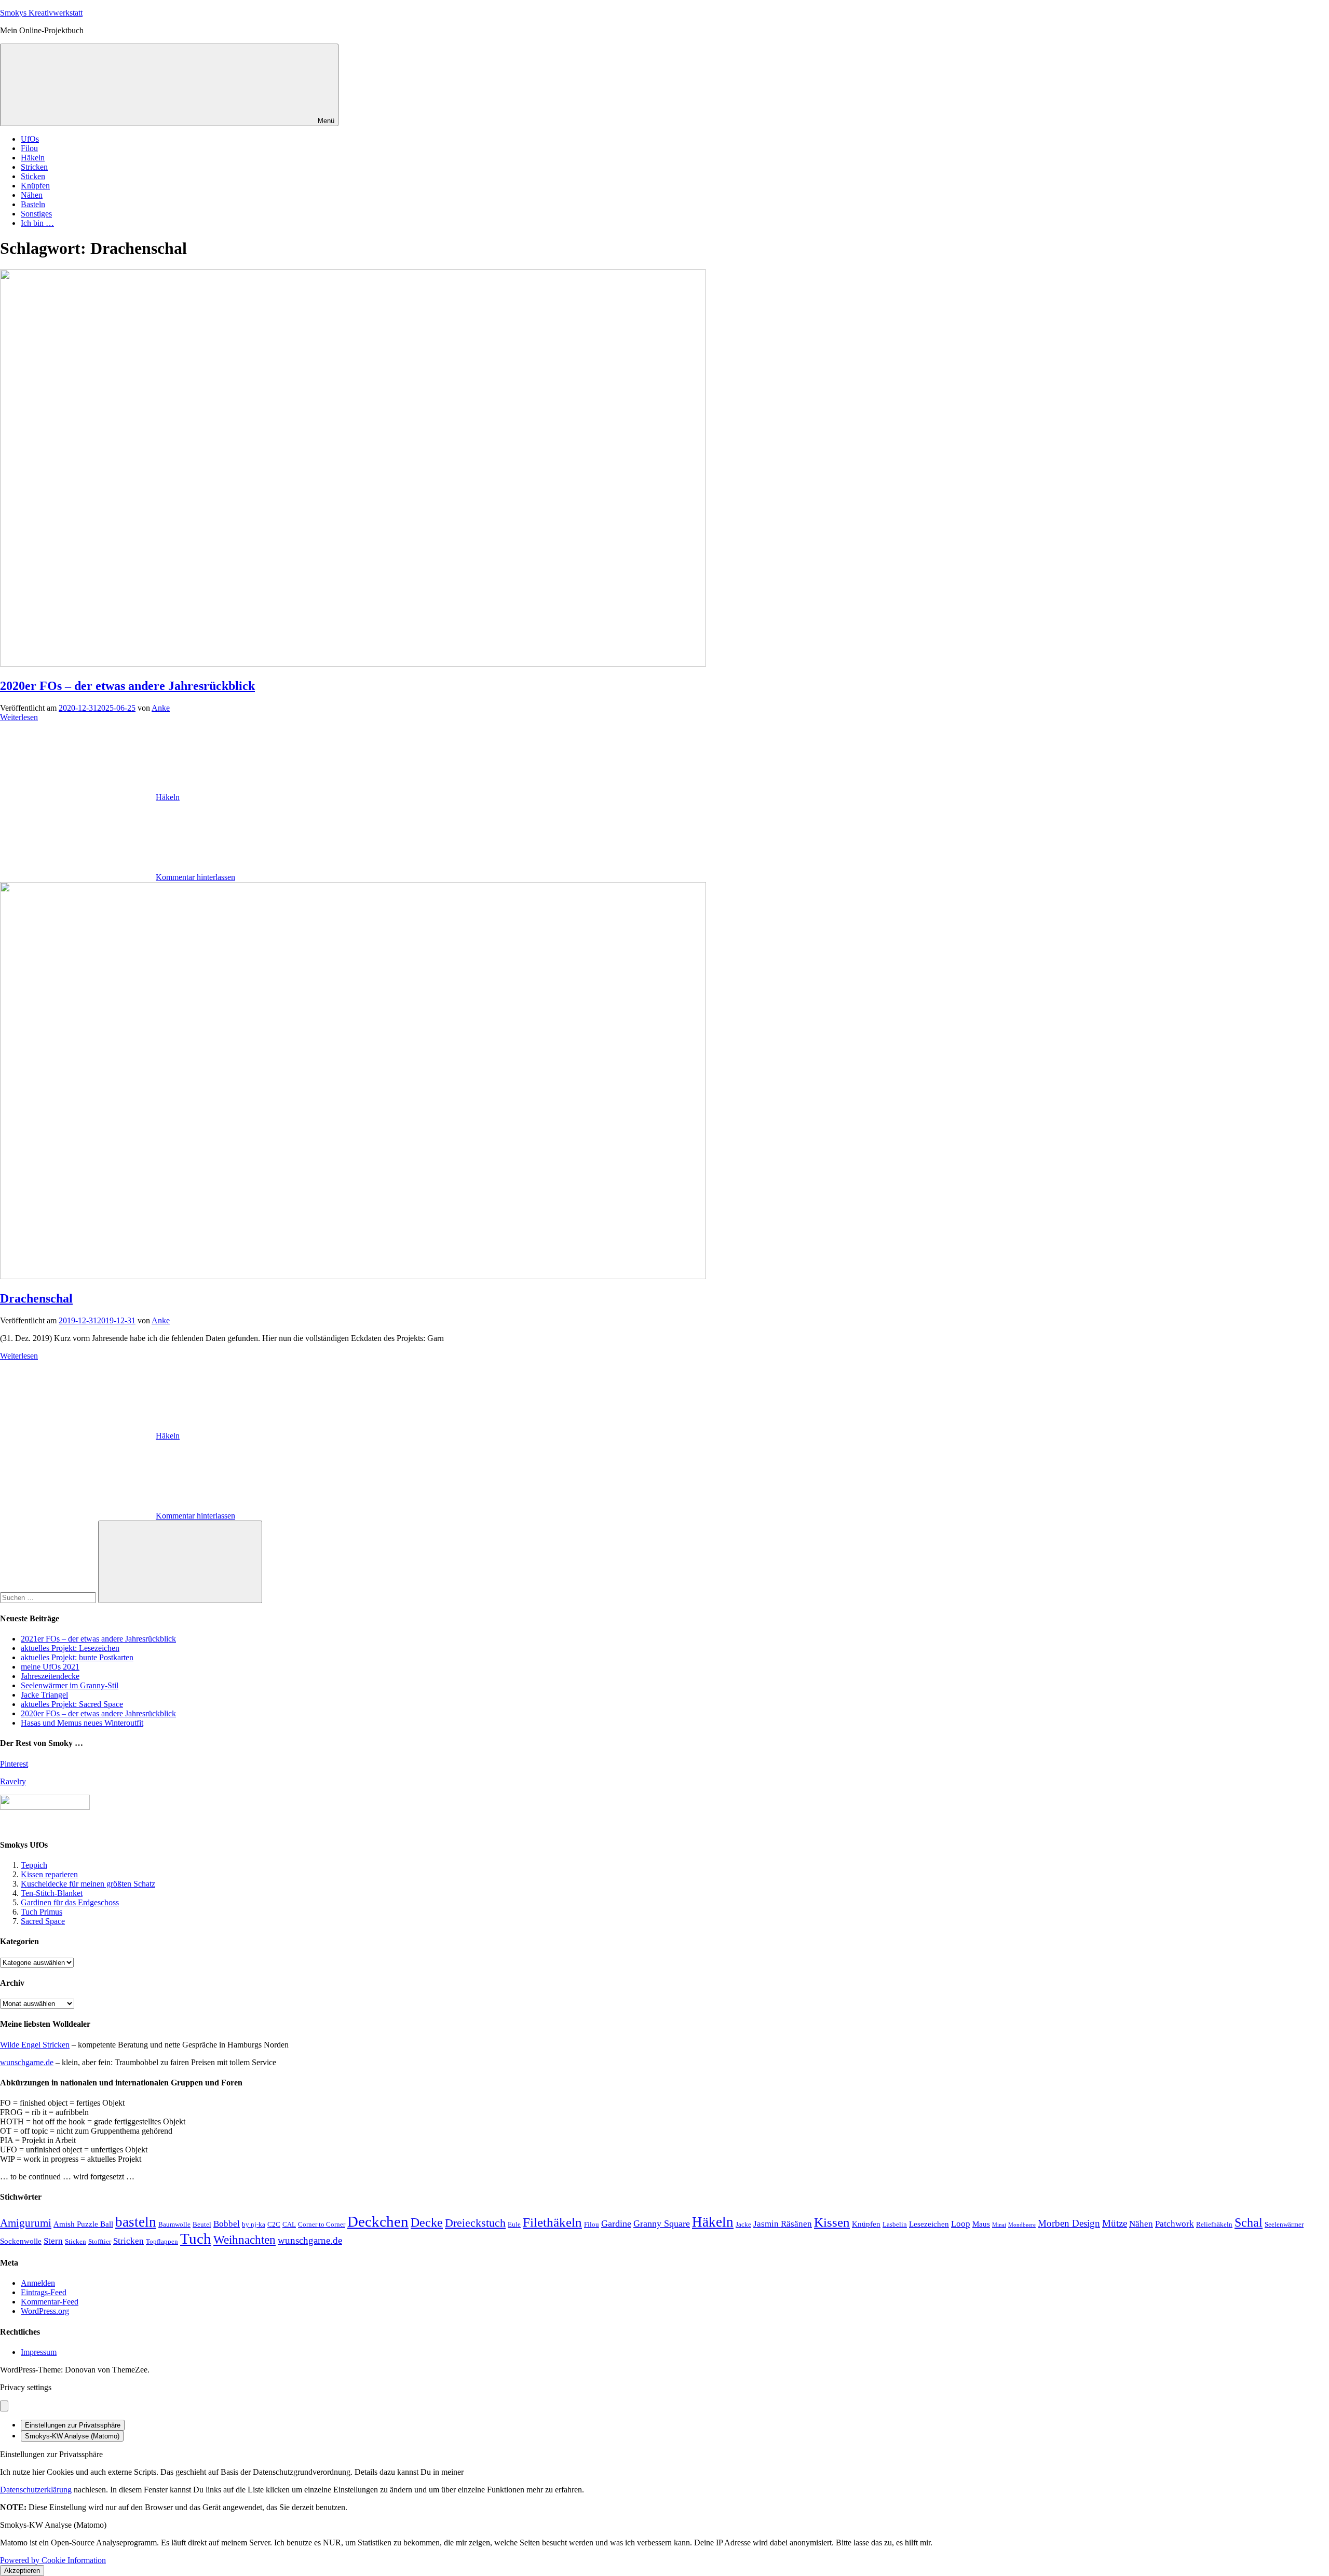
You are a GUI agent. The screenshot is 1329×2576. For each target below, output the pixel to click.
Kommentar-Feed (50, 2302)
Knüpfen (35, 186)
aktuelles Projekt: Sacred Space (72, 1704)
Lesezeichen (929, 2224)
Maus (981, 2224)
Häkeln (33, 158)
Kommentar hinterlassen (195, 877)
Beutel (202, 2224)
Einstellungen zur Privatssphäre (73, 2425)
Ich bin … (37, 223)
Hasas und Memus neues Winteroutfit (82, 1723)
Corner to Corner (322, 2224)
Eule (514, 2224)
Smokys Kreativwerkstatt (41, 13)
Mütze (1115, 2223)
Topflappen (162, 2241)
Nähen (32, 195)
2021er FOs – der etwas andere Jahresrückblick (98, 1639)
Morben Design (1069, 2223)
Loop (961, 2224)
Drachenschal (36, 1298)
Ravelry (13, 1781)
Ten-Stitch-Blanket (52, 1893)
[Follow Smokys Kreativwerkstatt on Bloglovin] (45, 1807)
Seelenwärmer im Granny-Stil (70, 1685)
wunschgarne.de (27, 2062)
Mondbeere (1022, 2225)
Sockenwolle (21, 2241)
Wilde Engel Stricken (35, 2045)
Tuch (196, 2239)
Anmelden (38, 2283)
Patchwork (1175, 2224)
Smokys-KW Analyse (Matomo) (72, 2436)
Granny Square (662, 2224)
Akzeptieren (22, 2571)
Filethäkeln (552, 2222)
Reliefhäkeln (1214, 2224)
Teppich (34, 1865)
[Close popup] (4, 2406)
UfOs (30, 139)
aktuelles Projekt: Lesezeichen (70, 1648)
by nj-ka (254, 2224)
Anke (161, 708)
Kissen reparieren (49, 1874)
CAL (289, 2224)
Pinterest (14, 1764)
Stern (53, 2241)
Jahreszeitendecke (50, 1676)
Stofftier (100, 2241)
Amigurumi (26, 2223)
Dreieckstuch (475, 2223)
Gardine (616, 2224)
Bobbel (227, 2224)
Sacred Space (43, 1921)
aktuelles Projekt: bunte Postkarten (77, 1657)
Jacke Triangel (44, 1695)
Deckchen (378, 2221)
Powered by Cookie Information (53, 2560)
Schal (1249, 2222)
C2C (274, 2224)
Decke (427, 2222)
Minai (999, 2225)
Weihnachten (245, 2240)
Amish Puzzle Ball (83, 2224)
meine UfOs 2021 (50, 1667)
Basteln (33, 204)
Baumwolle (174, 2224)
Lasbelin (895, 2224)
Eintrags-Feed (44, 2292)
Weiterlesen (19, 717)
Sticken (33, 176)
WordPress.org (45, 2311)
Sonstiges (36, 214)
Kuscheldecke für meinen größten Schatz (88, 1884)
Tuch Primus (42, 1912)
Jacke (743, 2224)
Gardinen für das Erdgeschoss (70, 1902)
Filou (29, 148)
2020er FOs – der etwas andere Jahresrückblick (127, 686)
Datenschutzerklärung (36, 2490)
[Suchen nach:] (49, 1597)
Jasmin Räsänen (783, 2224)
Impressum (39, 2352)
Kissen (832, 2222)
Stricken (34, 167)
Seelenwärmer (1284, 2224)
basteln (136, 2222)
